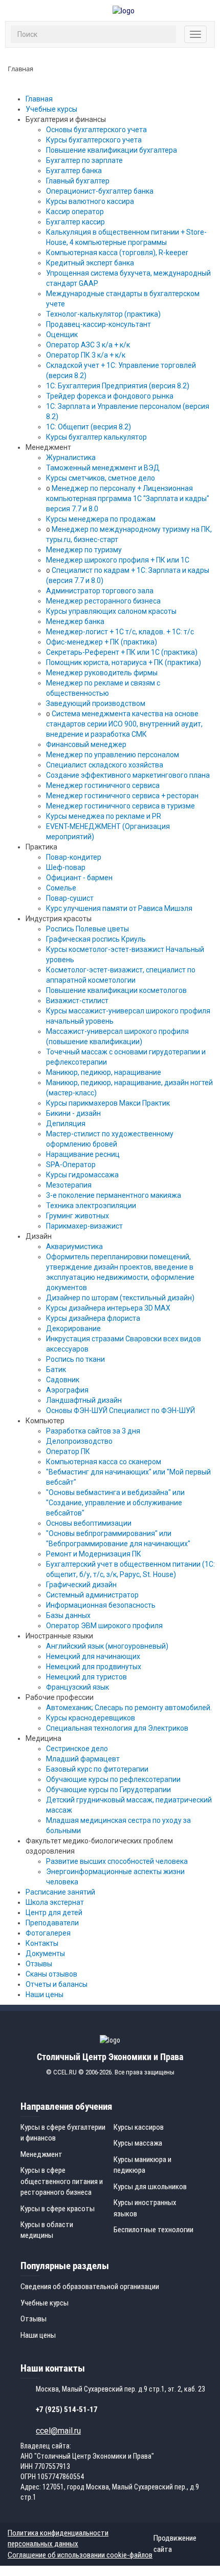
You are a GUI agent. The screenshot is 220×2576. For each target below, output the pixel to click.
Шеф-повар (66, 867)
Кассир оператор (75, 212)
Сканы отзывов (51, 1974)
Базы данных (68, 1615)
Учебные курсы (51, 109)
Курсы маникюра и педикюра (142, 2165)
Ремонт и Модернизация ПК (94, 1554)
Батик (56, 1369)
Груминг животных (78, 1216)
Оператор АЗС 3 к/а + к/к (88, 345)
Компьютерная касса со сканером (104, 1462)
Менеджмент (41, 2154)
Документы (45, 1954)
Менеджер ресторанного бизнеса (103, 601)
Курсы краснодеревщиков (91, 1718)
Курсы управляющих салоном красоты (111, 611)
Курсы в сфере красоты (58, 2209)
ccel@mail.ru (58, 2431)
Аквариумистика (74, 1247)
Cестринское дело (77, 1749)
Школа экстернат (55, 1902)
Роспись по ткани (75, 1359)
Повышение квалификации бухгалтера (112, 150)
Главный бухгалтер (78, 181)
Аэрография (67, 1390)
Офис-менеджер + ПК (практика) (102, 642)
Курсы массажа (138, 2143)
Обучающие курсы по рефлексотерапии (113, 1779)
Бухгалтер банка (74, 171)
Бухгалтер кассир (75, 222)
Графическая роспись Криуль (96, 939)
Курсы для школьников (150, 2187)
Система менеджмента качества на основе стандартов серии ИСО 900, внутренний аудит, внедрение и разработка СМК (124, 724)
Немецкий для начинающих (93, 1656)
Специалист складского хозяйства (105, 765)
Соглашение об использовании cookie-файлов (80, 2555)
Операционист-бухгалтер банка (100, 191)
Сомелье (61, 888)
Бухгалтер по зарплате (84, 160)
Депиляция (66, 1124)
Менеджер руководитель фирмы (102, 673)
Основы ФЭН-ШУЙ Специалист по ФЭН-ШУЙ (120, 1410)
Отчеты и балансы (57, 1984)
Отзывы (39, 1964)
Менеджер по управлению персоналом (113, 755)
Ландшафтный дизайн (84, 1400)
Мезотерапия (69, 1185)
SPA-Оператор (71, 1165)
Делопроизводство (79, 1441)
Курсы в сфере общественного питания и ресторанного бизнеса (62, 2181)
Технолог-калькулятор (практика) (103, 314)
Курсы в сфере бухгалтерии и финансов (63, 2133)
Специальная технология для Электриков (117, 1728)
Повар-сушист (70, 898)
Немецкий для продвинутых (94, 1667)
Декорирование (73, 1328)
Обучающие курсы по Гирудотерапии (108, 1790)
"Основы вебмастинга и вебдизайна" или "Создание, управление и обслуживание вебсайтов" (115, 1503)
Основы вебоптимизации (89, 1523)
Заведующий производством (96, 703)
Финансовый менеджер (86, 744)
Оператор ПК (68, 1451)
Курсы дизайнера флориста (93, 1318)
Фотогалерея (48, 1933)
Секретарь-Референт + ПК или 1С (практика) (122, 652)
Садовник (63, 1380)
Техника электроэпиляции (91, 1206)
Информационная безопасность (101, 1605)
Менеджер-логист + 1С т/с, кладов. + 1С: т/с (120, 632)
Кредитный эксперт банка (90, 263)
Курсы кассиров (139, 2127)
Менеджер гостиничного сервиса (103, 785)
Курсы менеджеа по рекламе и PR (104, 816)
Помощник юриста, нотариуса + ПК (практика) (124, 662)
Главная (39, 99)
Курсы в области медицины (47, 2230)
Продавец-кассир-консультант (98, 324)
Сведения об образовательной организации (90, 2287)
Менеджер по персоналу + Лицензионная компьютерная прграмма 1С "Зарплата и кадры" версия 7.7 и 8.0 (128, 498)
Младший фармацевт (83, 1759)
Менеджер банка (75, 621)
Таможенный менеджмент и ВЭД (103, 468)
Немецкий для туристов (86, 1677)
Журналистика (71, 458)
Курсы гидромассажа (82, 1175)
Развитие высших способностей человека (117, 1861)
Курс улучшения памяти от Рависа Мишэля (119, 908)
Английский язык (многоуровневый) (107, 1646)
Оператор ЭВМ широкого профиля (104, 1626)
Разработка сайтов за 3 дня (93, 1431)
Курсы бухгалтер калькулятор (96, 437)
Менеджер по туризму (84, 550)
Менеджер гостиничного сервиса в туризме (120, 806)
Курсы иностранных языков (145, 2208)
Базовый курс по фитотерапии (97, 1769)
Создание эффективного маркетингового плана (128, 775)
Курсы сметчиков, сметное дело (101, 478)
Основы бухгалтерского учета (96, 130)
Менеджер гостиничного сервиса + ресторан (122, 796)
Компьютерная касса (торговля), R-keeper (117, 253)
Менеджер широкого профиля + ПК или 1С (118, 560)
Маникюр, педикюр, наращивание (104, 1072)
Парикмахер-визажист (84, 1226)
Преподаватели (52, 1923)
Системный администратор (92, 1595)
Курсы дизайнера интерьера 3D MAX (108, 1308)
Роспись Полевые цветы (87, 929)
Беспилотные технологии (153, 2230)
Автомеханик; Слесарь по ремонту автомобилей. (129, 1708)
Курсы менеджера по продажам (101, 519)
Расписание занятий (60, 1892)
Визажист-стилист (77, 1001)
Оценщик (62, 335)
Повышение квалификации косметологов (116, 990)
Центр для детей (54, 1913)
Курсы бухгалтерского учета (94, 140)
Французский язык (78, 1687)
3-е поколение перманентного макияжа (114, 1195)
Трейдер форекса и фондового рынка (110, 396)
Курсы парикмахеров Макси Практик (108, 1103)
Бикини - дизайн (73, 1113)
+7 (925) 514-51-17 (67, 2409)
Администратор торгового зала (100, 591)
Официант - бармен (79, 878)
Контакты (42, 1943)
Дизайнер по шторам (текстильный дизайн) (120, 1298)
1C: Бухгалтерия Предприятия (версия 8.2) (118, 386)
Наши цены (45, 1995)
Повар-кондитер (74, 857)
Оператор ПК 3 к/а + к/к (86, 355)
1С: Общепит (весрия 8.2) (89, 427)
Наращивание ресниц (83, 1154)
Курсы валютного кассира (90, 201)
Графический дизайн (81, 1585)
